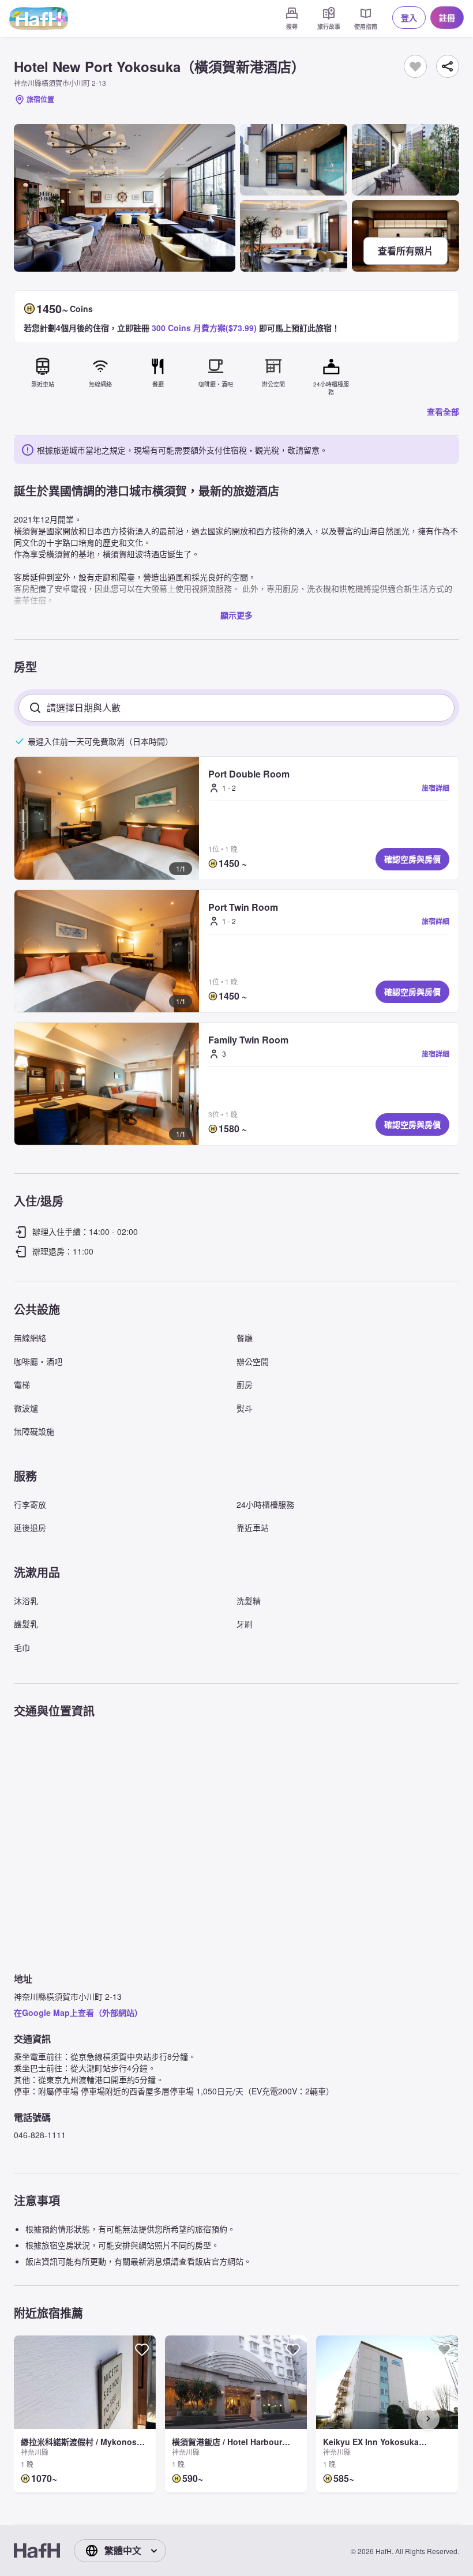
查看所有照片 (406, 251)
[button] (107, 818)
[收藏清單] (415, 66)
